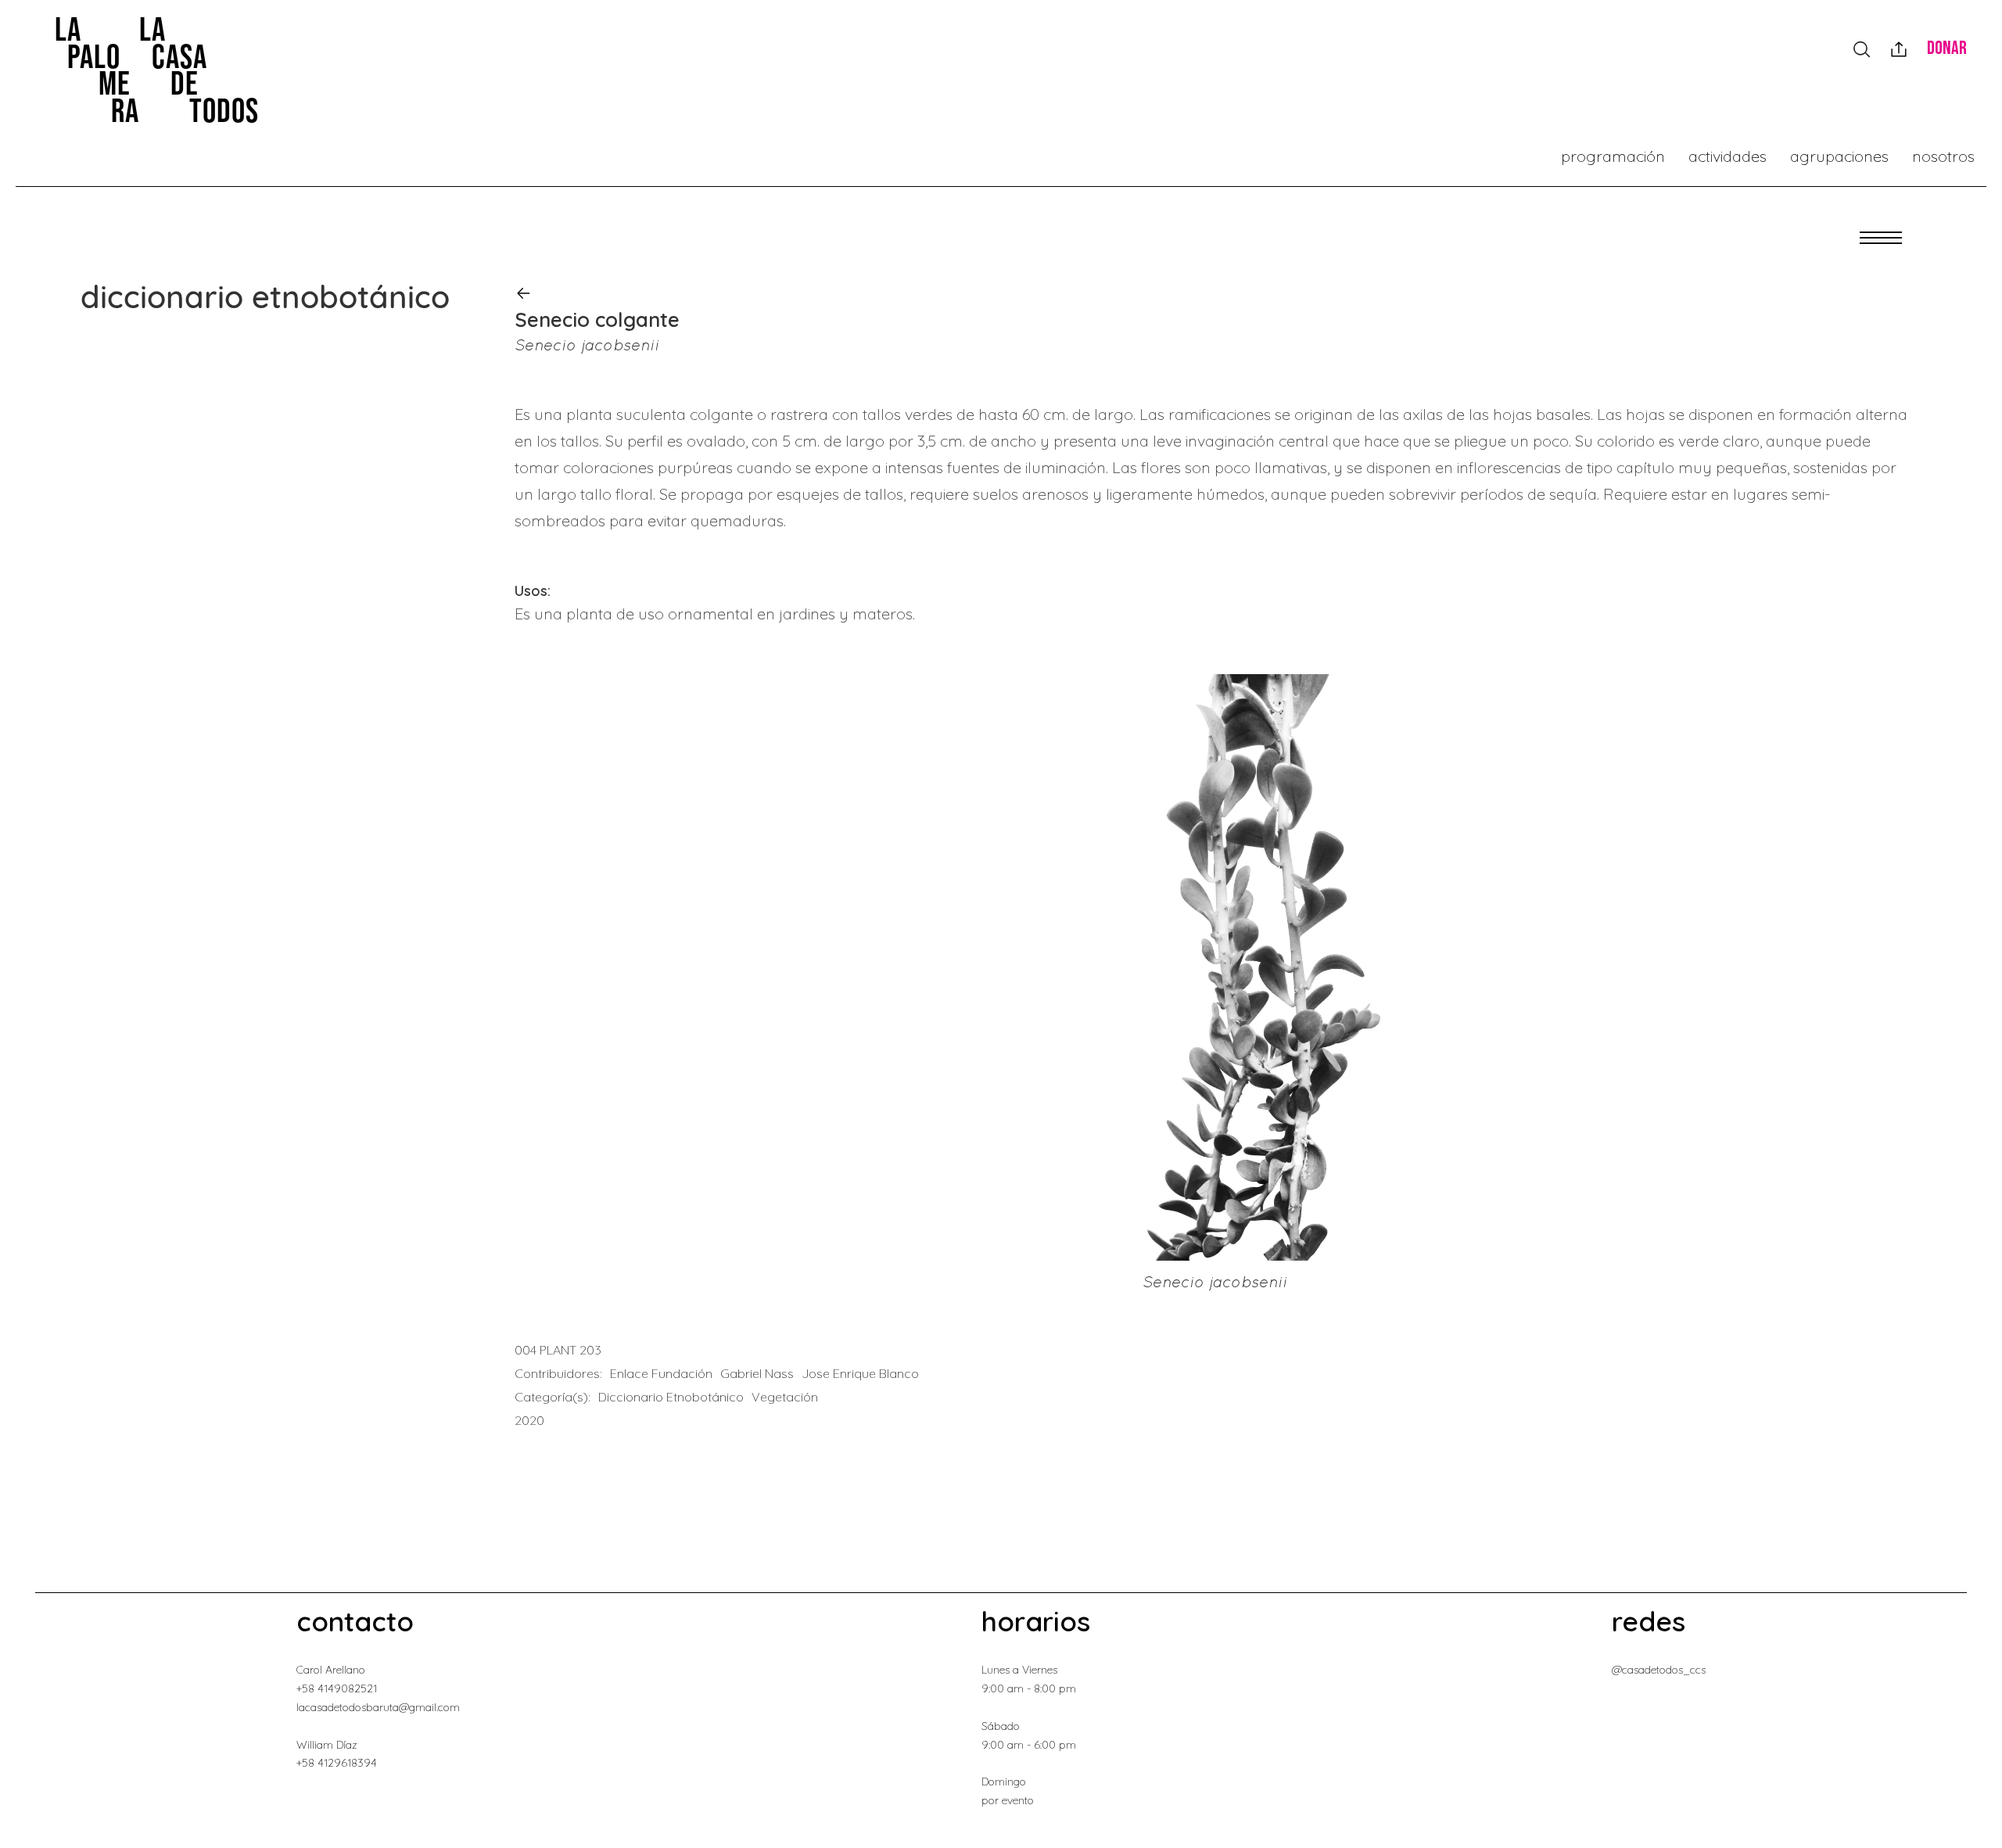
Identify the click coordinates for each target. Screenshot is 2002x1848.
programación (1613, 156)
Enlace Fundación (661, 1373)
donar (1947, 48)
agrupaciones (1839, 156)
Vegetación (785, 1397)
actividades (1728, 156)
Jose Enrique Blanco (860, 1373)
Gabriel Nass (757, 1373)
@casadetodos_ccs (1659, 1670)
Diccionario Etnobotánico (671, 1397)
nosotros (1943, 156)
